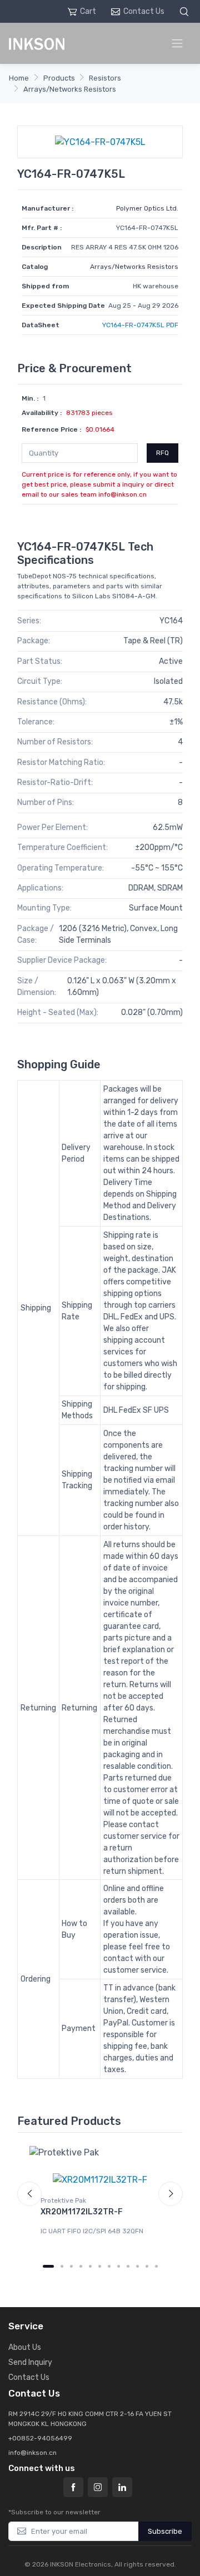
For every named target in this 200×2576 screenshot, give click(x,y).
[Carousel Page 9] (128, 2266)
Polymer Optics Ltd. (147, 208)
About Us (25, 2347)
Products (59, 78)
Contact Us (144, 11)
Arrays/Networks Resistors (70, 89)
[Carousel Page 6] (100, 2266)
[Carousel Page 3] (71, 2266)
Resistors (105, 78)
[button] (186, 11)
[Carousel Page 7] (109, 2266)
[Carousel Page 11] (147, 2266)
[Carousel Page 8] (119, 2266)
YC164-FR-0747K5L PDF (140, 325)
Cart (88, 11)
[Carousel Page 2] (62, 2266)
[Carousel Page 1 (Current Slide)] (48, 2266)
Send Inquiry (30, 2362)
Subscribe (165, 2531)
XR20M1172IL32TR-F (82, 2212)
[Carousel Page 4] (81, 2266)
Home (19, 78)
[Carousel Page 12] (156, 2266)
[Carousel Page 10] (137, 2266)
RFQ (162, 453)
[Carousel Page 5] (90, 2266)
